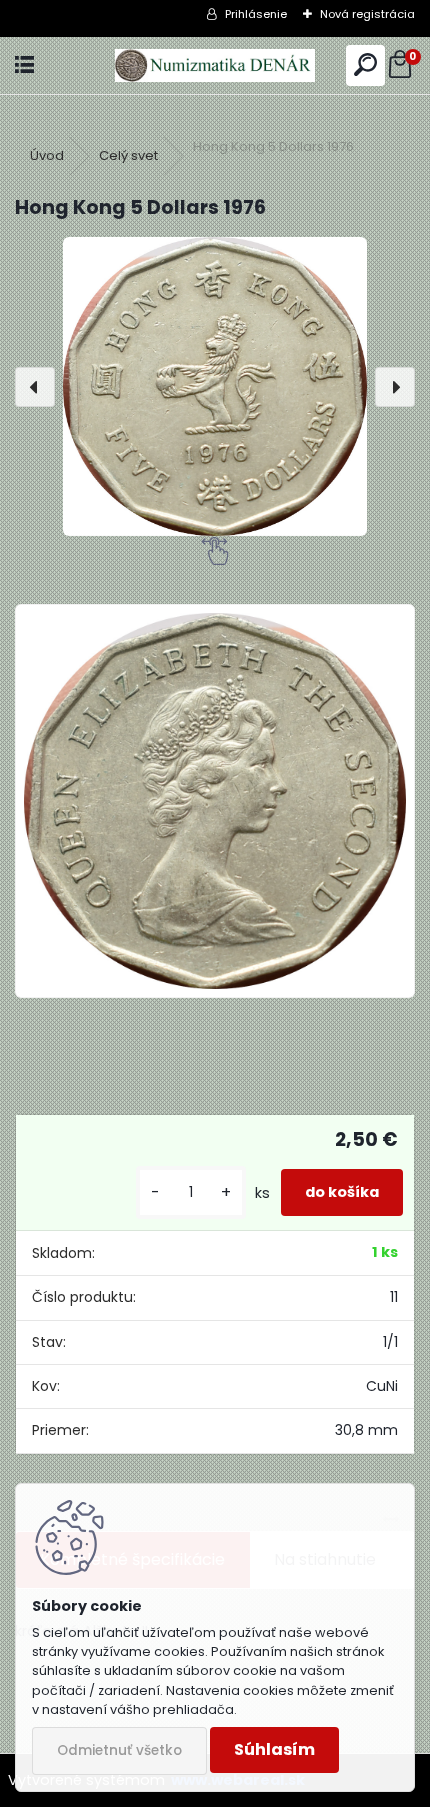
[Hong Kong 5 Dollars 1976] (215, 386)
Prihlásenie (256, 14)
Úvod (47, 155)
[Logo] (215, 65)
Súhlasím (274, 1749)
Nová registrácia (367, 14)
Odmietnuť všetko (119, 1750)
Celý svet (128, 155)
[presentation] (35, 387)
